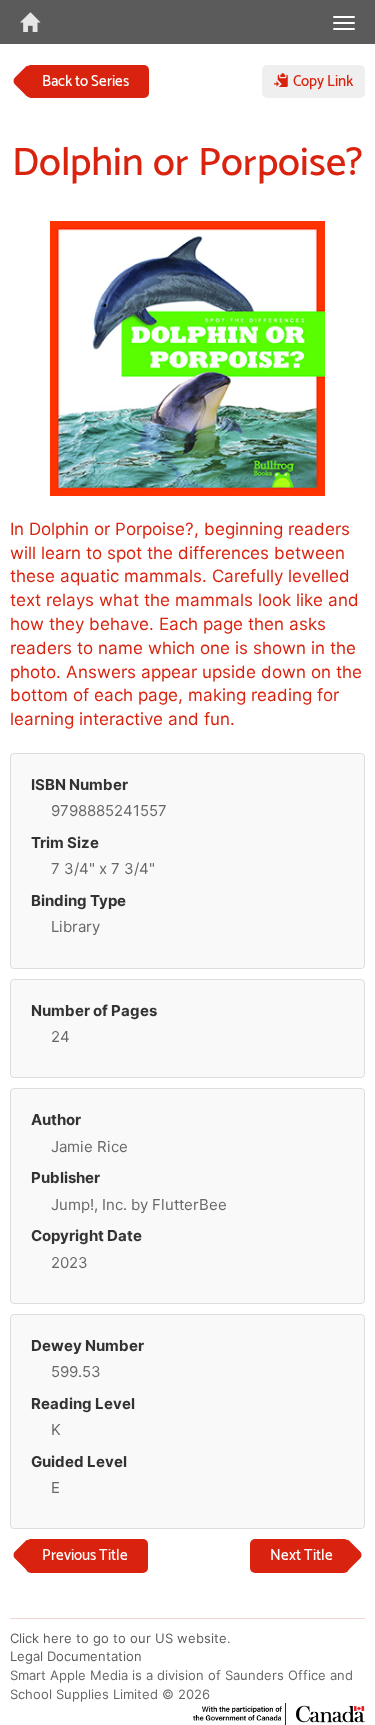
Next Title (301, 1555)
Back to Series (85, 81)
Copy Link (321, 81)
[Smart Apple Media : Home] (19, 22)
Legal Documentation (76, 1656)
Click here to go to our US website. (120, 1638)
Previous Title (85, 1555)
